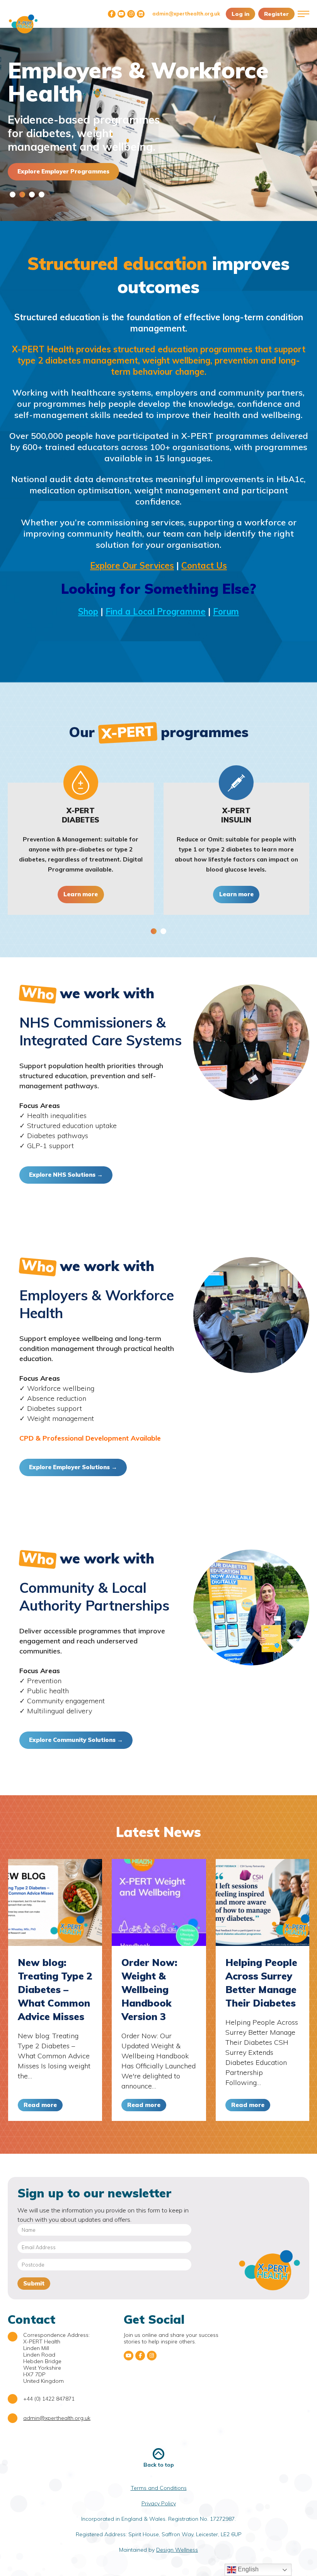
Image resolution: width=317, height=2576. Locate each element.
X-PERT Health (23, 24)
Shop (88, 612)
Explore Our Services (132, 566)
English (247, 2569)
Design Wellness (177, 2550)
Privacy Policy (159, 2503)
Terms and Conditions (159, 2488)
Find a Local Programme (156, 612)
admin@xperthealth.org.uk (186, 14)
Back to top (159, 2465)
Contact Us (204, 566)
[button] (13, 195)
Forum (226, 612)
